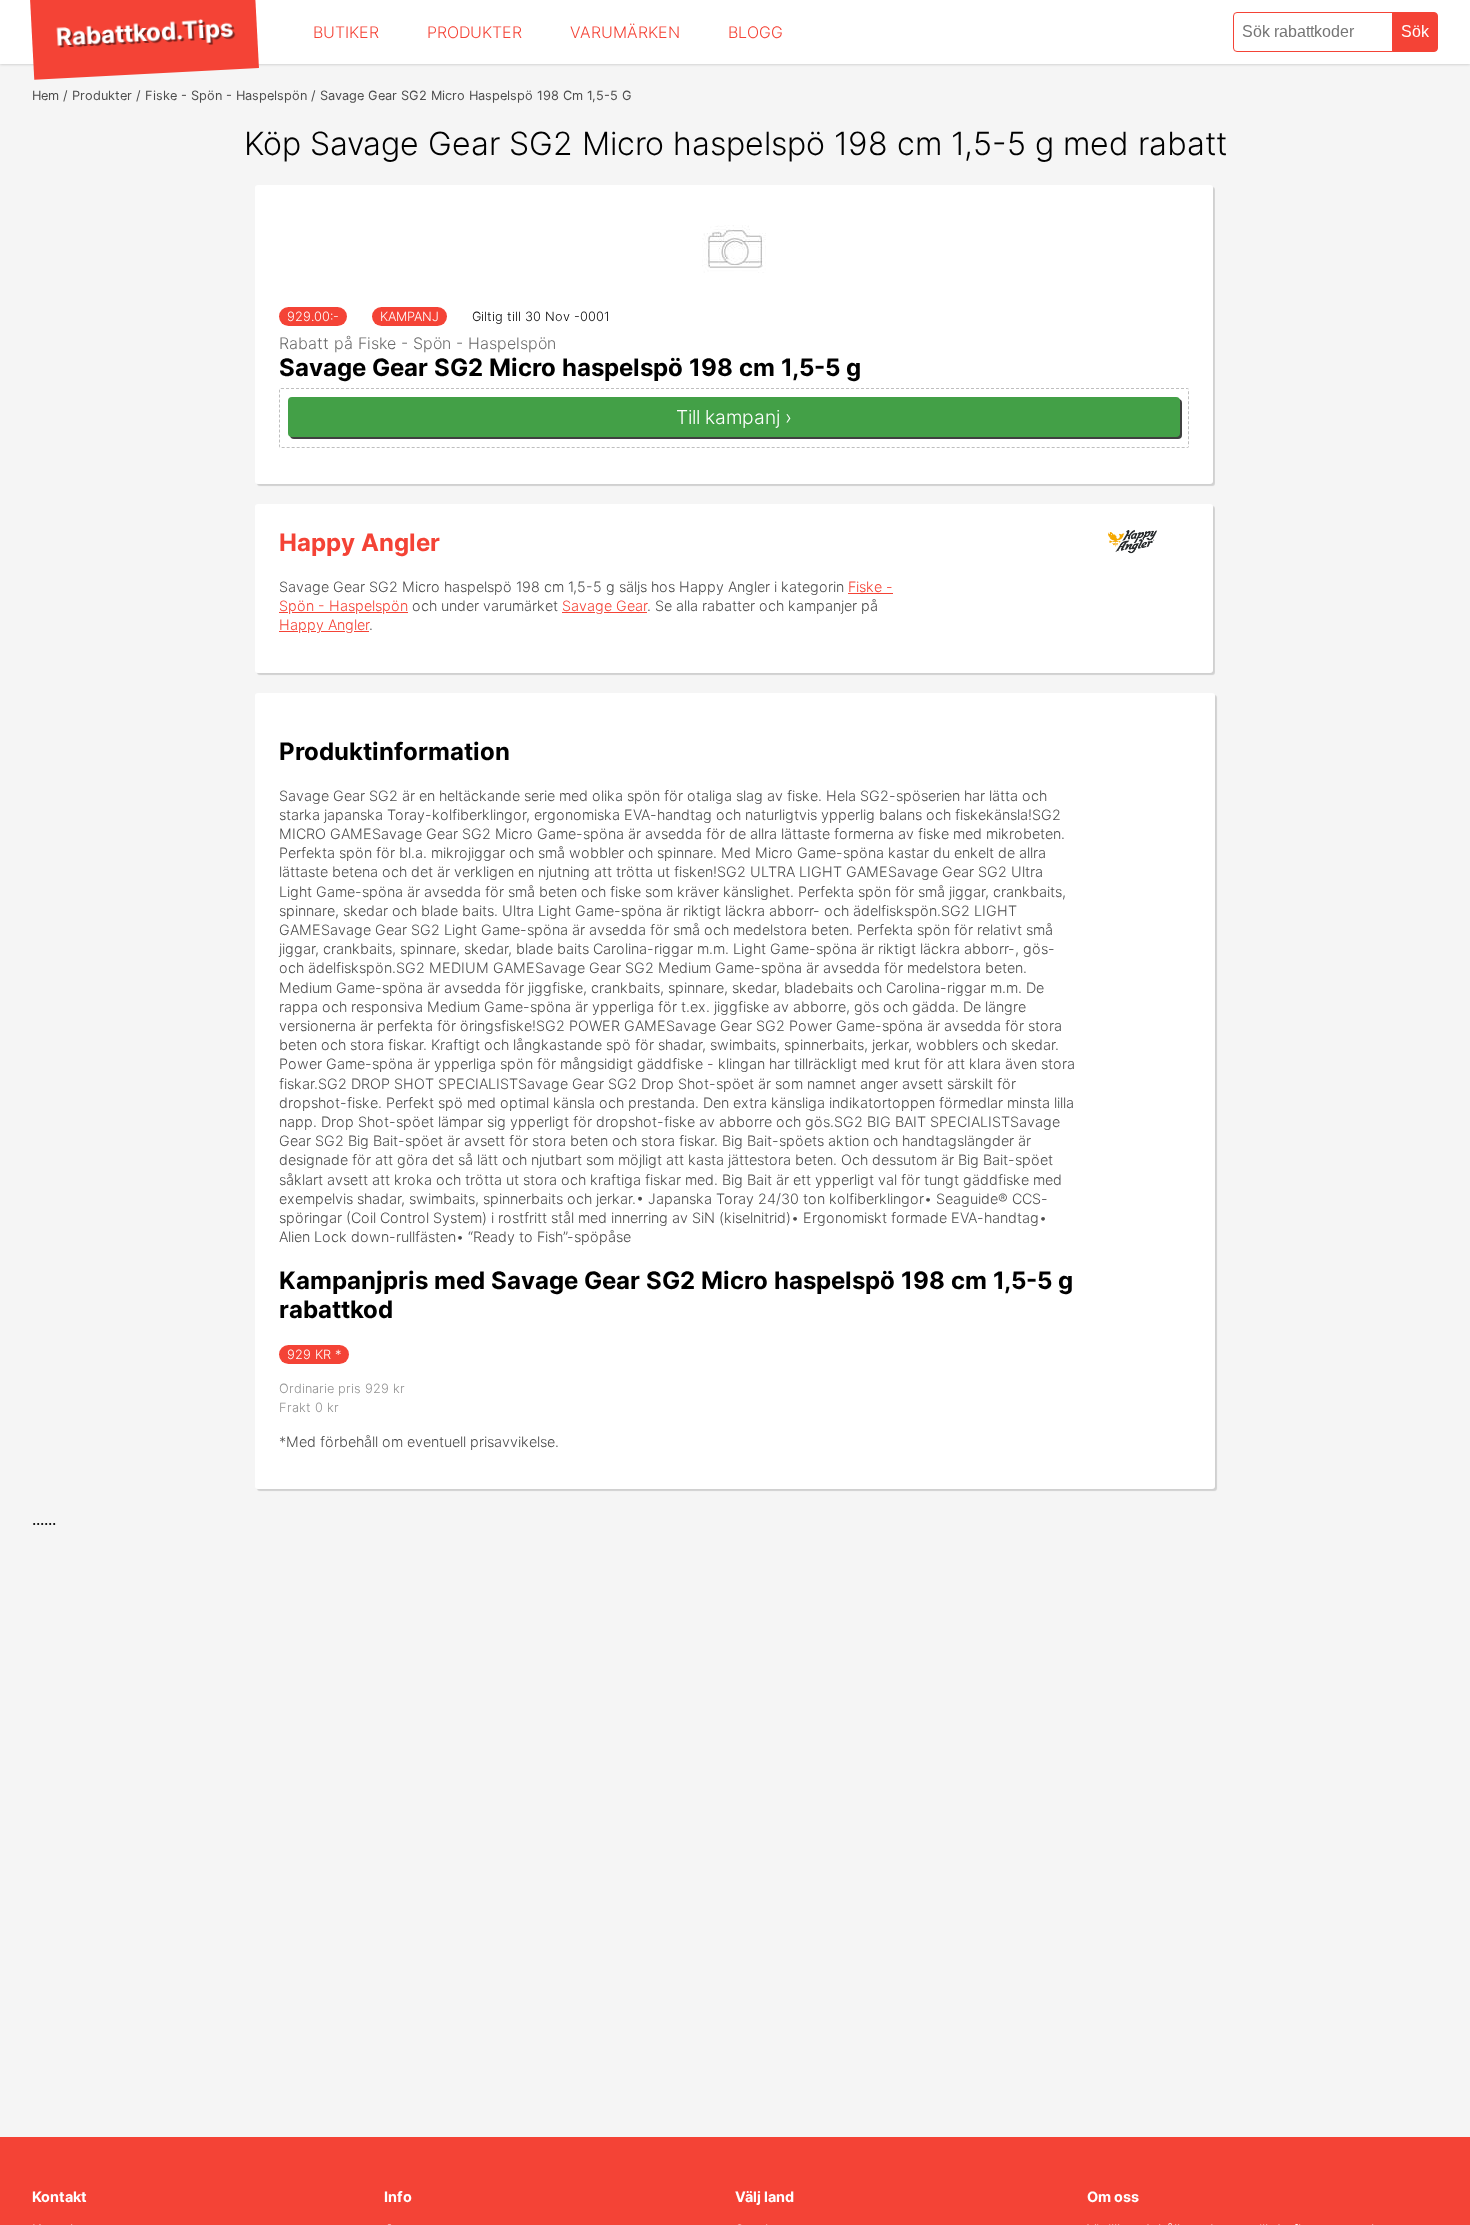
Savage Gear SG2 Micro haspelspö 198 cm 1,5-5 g (570, 367)
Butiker (346, 32)
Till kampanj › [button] (734, 417)
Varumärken (625, 32)
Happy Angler (359, 542)
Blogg (755, 32)
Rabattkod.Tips (144, 32)
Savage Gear (604, 605)
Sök (1415, 31)
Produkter (474, 32)
